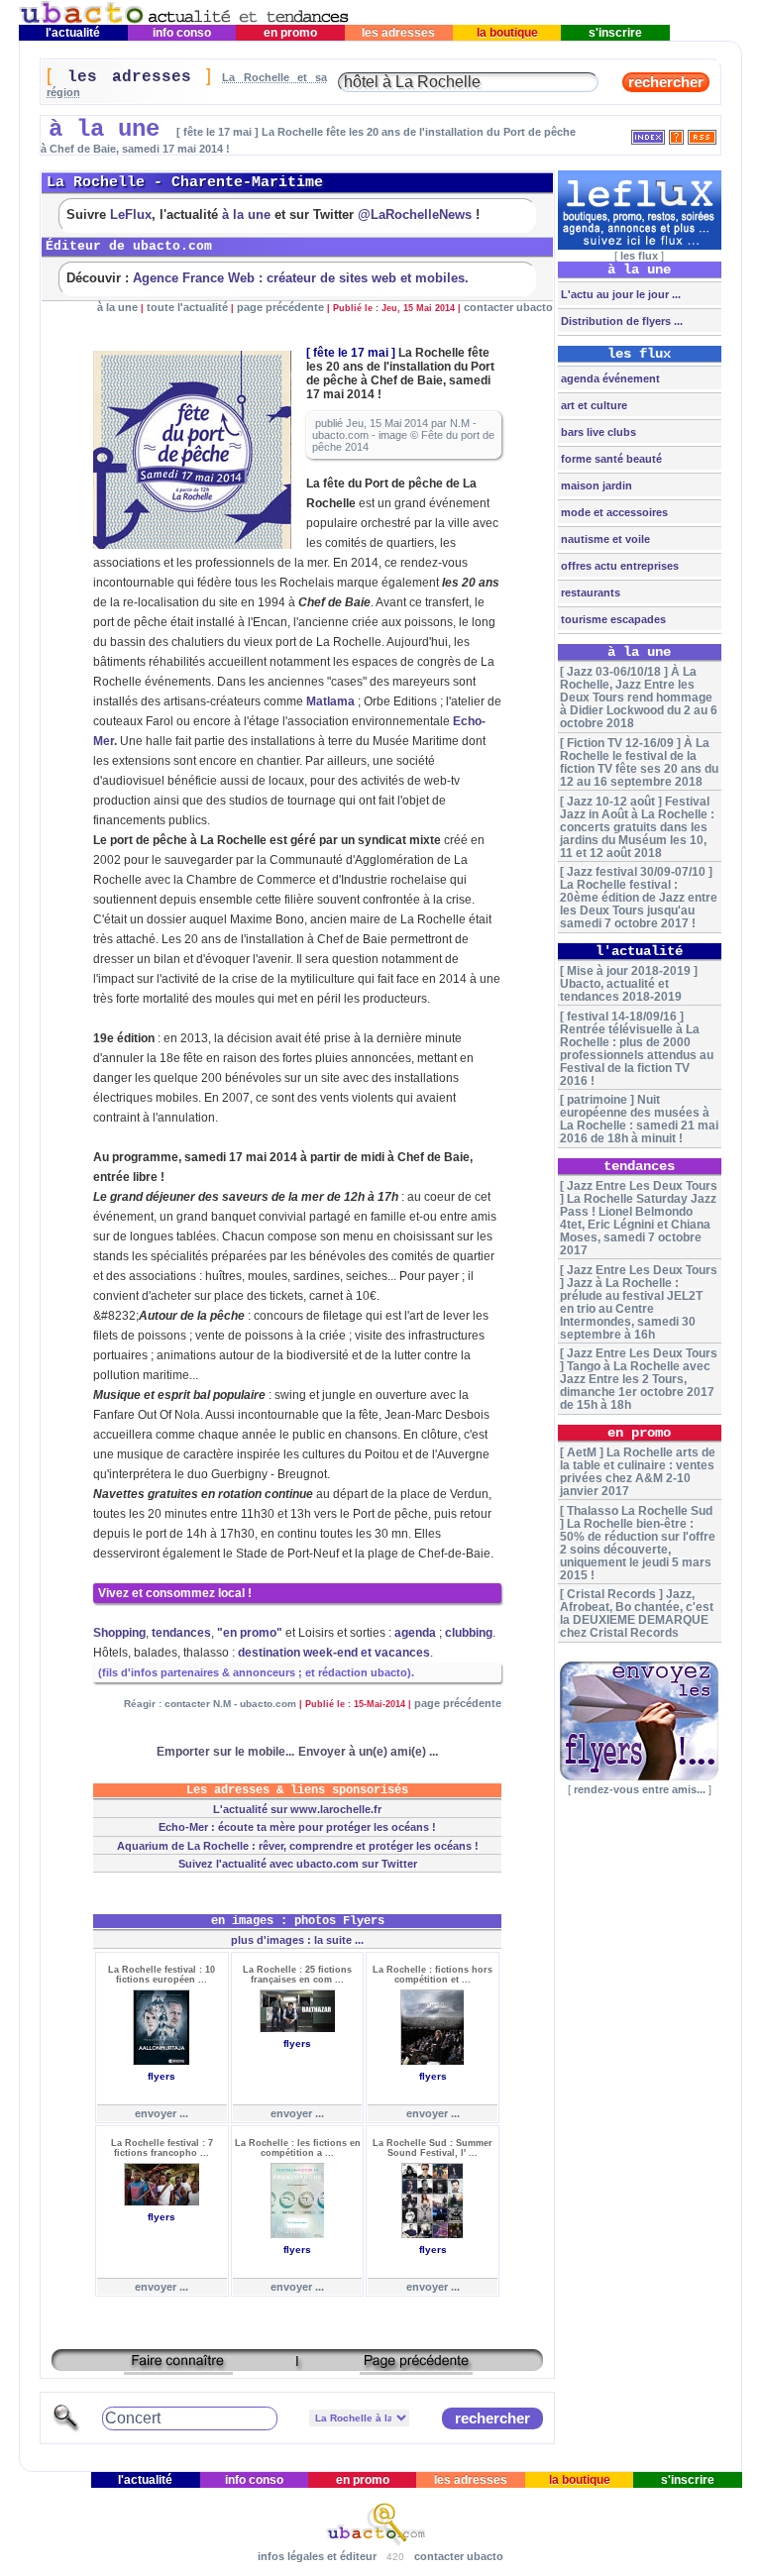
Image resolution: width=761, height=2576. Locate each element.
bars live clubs (597, 432)
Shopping (119, 1633)
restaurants (589, 592)
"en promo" (250, 1633)
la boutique (507, 33)
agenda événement (609, 378)
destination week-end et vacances (334, 1653)
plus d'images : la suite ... (297, 1940)
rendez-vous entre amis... (640, 1789)
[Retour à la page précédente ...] (416, 2367)
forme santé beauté (610, 459)
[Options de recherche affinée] (66, 2429)
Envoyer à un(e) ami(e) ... (368, 1752)
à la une (246, 215)
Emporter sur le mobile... (225, 1752)
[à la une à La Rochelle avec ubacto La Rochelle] (184, 20)
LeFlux (131, 215)
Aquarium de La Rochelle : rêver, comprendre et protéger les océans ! (298, 1846)
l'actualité (73, 33)
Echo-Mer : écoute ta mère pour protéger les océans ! (297, 1827)
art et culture (593, 405)
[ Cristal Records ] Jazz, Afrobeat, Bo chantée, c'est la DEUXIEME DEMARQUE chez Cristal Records (637, 1613)
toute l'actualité (187, 307)
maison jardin (595, 485)
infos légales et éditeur (317, 2556)
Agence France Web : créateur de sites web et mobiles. (301, 278)
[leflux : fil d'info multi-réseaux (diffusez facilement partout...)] (640, 246)
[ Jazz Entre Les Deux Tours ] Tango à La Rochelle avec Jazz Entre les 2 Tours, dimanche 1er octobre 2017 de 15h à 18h (639, 1379)
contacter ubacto (508, 307)
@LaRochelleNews (415, 215)
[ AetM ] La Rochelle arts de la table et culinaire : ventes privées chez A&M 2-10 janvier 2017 (638, 1471)
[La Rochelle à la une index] (648, 133)
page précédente (280, 307)
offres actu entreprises (618, 566)
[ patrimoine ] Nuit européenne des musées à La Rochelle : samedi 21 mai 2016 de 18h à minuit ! (639, 1119)
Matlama (330, 701)
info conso (182, 33)
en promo (290, 33)
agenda (415, 1633)
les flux (639, 256)
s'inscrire (615, 33)
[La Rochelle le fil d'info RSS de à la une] (702, 133)
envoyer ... (162, 2113)
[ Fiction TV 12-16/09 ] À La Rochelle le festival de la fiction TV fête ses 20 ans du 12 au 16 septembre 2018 (639, 762)
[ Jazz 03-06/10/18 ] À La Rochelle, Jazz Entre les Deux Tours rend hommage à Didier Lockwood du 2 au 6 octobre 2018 (639, 697)
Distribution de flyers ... (620, 321)
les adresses (398, 33)
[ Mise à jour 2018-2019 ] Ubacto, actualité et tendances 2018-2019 (629, 983)
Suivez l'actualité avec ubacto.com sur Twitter (298, 1864)
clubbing (469, 1633)
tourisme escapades (612, 619)
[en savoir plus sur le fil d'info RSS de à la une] (676, 133)
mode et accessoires (613, 512)
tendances (181, 1633)
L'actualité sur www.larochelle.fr (297, 1809)
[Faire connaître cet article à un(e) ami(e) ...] (178, 2367)
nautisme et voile (604, 539)
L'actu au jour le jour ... (619, 294)
